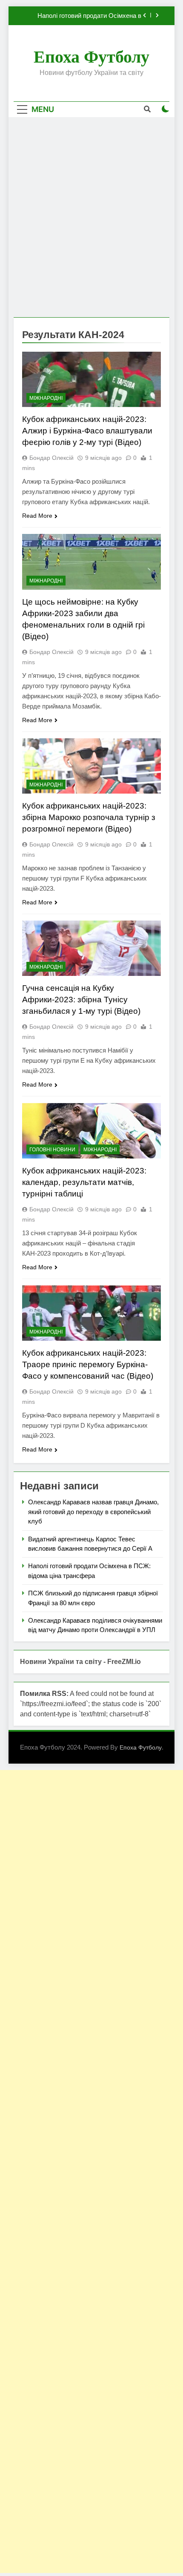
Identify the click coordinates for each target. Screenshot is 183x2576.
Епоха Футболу (91, 57)
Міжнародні (46, 398)
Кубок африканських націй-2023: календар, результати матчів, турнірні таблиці (84, 1182)
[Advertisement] (91, 217)
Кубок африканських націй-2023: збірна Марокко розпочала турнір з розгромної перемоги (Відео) (89, 817)
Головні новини (52, 1150)
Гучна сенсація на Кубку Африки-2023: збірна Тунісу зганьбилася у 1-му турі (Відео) (81, 1000)
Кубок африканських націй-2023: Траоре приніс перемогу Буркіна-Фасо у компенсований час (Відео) (88, 1364)
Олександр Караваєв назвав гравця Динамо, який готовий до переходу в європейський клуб (93, 1512)
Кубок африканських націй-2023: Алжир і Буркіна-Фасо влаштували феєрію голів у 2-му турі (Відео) (87, 431)
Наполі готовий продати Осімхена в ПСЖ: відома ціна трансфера (89, 16)
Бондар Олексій (51, 458)
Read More (37, 516)
